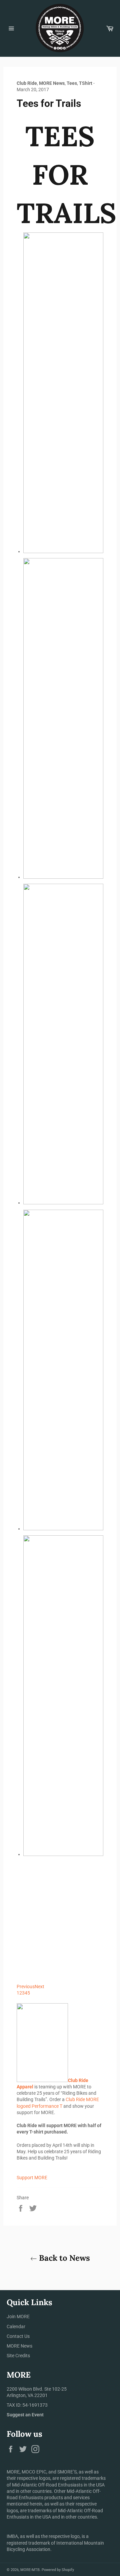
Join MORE (18, 2316)
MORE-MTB (30, 2570)
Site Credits (18, 2356)
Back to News (63, 2258)
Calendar (16, 2327)
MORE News (19, 2346)
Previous (26, 1987)
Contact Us (18, 2336)
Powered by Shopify (58, 2570)
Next (39, 1987)
